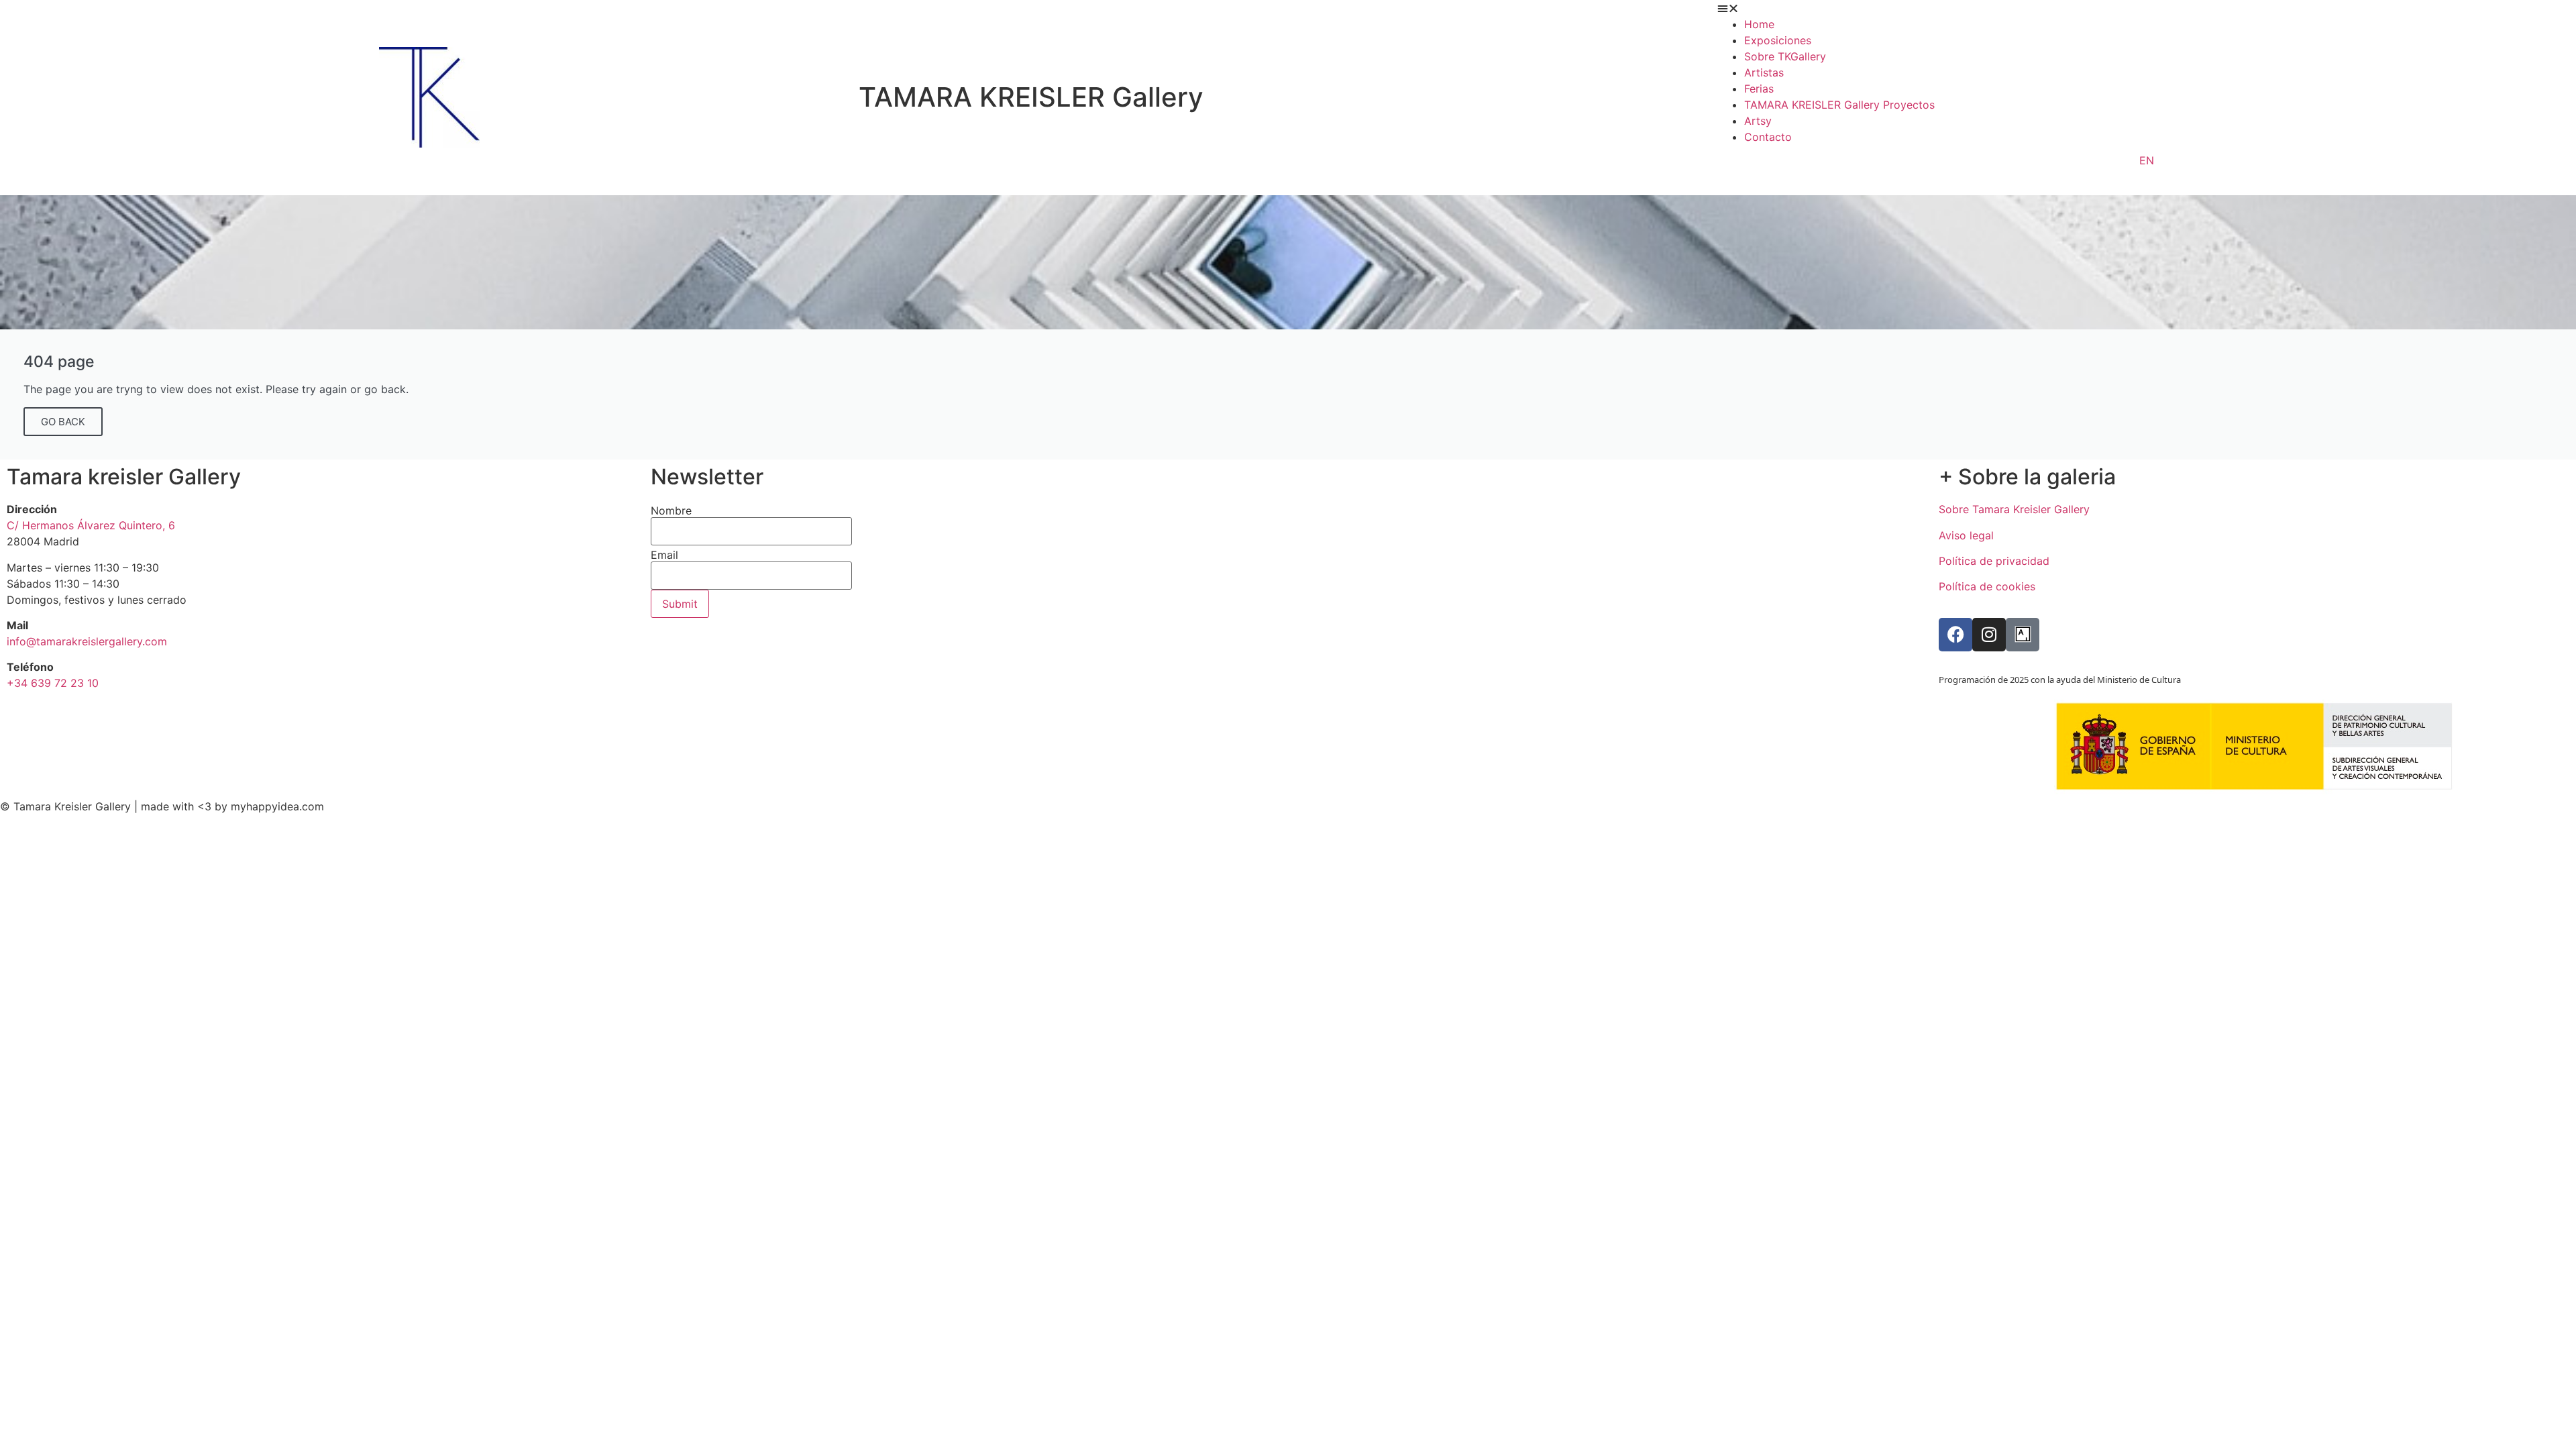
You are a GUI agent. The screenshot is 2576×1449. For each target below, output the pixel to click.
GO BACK (63, 422)
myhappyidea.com (277, 806)
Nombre (671, 511)
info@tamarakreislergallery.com (87, 641)
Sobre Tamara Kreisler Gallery (2014, 509)
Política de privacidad (1994, 561)
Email (664, 555)
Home (1759, 24)
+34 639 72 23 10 (53, 683)
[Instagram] (1989, 635)
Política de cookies (1987, 586)
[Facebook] (1955, 635)
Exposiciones (1778, 40)
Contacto (1768, 137)
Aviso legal (1966, 535)
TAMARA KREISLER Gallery (1031, 97)
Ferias (1759, 89)
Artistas (1764, 72)
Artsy (1758, 121)
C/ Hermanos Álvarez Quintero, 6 (91, 525)
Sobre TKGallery (1785, 56)
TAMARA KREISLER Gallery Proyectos (1839, 105)
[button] (2147, 8)
